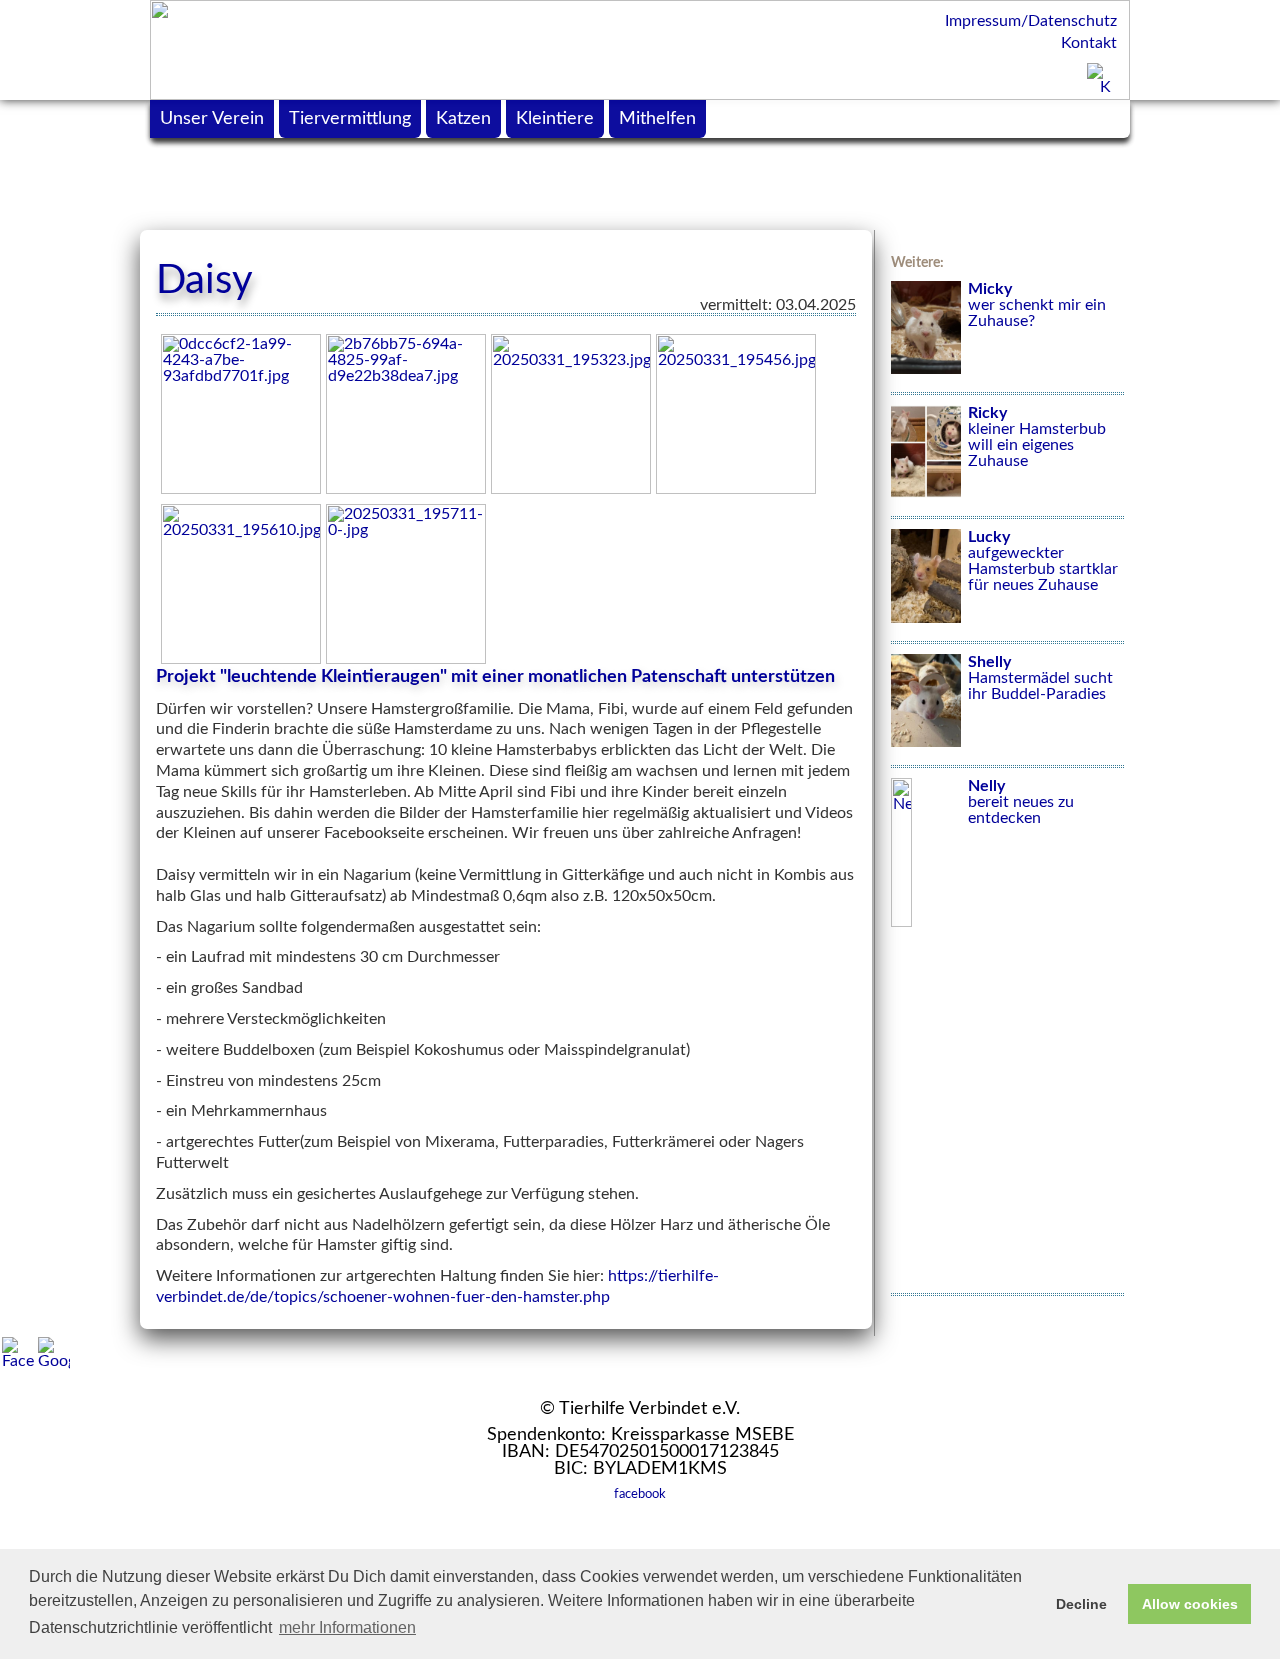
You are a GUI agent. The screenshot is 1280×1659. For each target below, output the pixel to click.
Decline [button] (1081, 1604)
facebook (640, 1494)
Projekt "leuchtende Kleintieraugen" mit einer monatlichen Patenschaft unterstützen (495, 677)
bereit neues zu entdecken (1021, 802)
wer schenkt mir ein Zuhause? (1037, 305)
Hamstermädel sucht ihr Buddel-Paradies (1040, 678)
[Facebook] (18, 1353)
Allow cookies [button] (1190, 1604)
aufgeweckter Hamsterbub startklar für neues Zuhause (1043, 561)
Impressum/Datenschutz (1031, 21)
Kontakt (1089, 43)
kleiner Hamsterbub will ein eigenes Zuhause (1037, 437)
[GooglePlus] (54, 1353)
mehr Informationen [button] (347, 1627)
